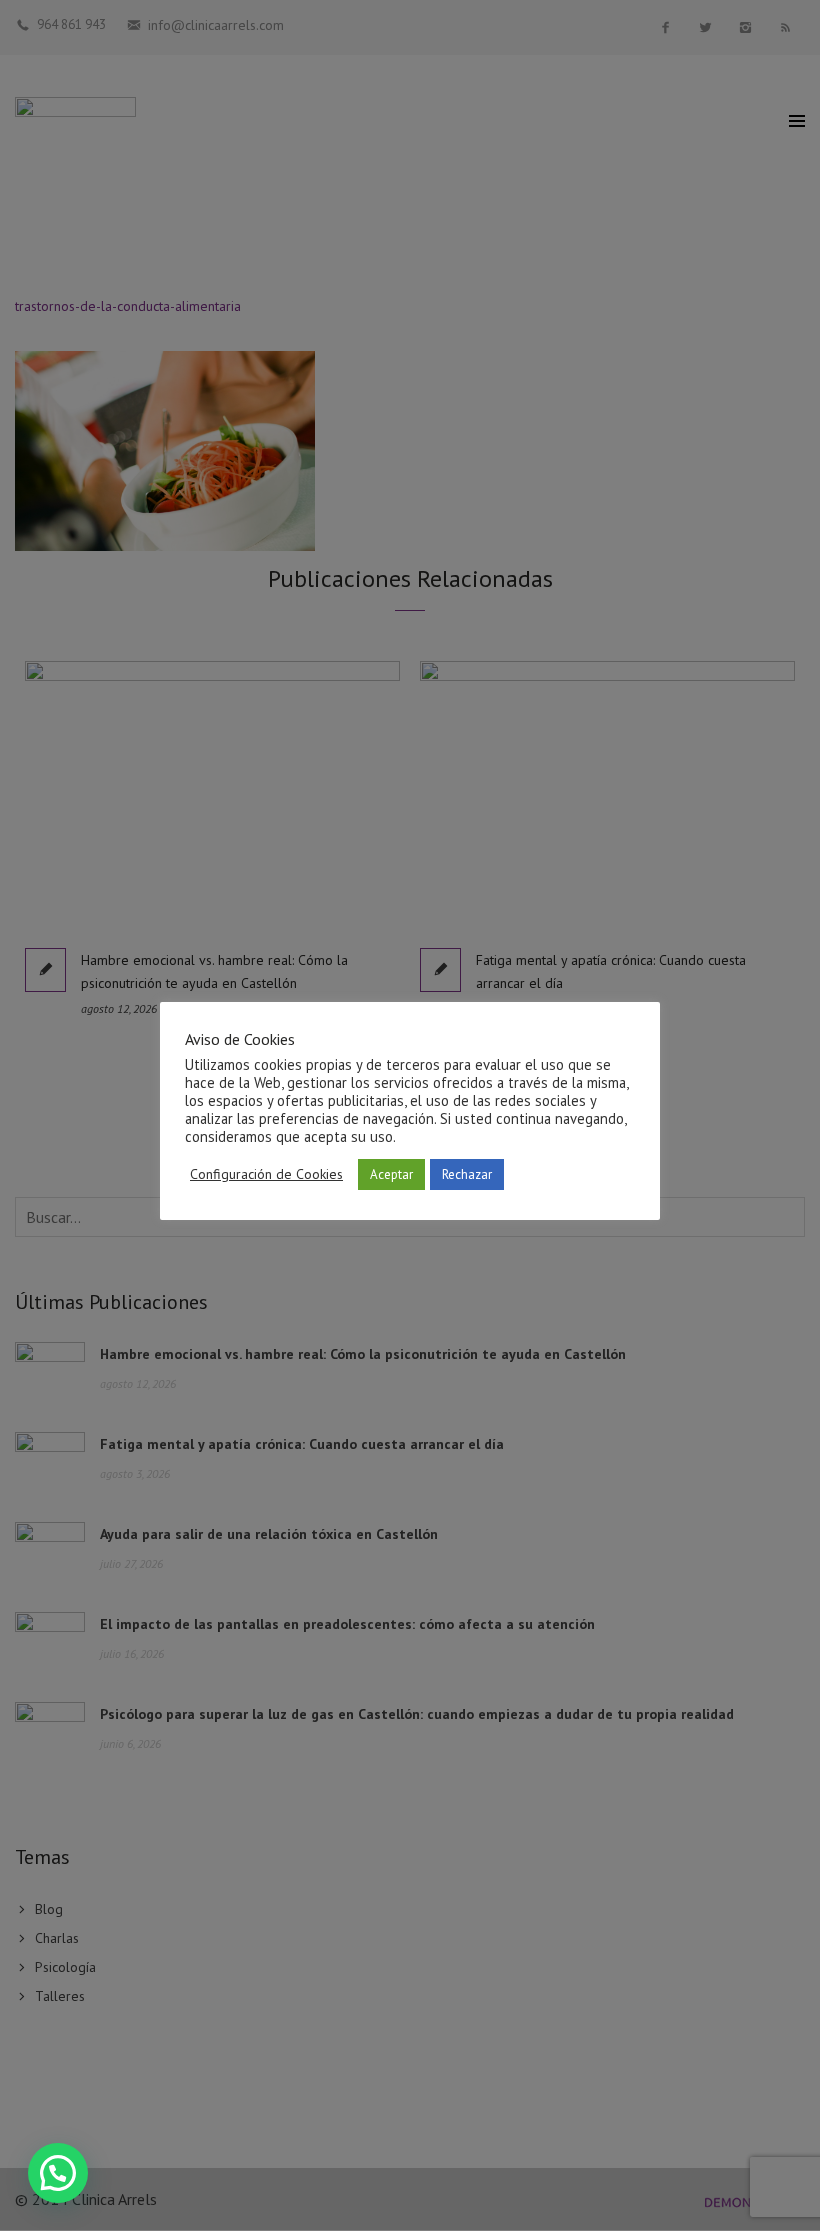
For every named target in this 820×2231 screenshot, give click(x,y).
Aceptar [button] (391, 1174)
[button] (58, 2173)
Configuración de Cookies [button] (266, 1174)
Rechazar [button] (467, 1174)
